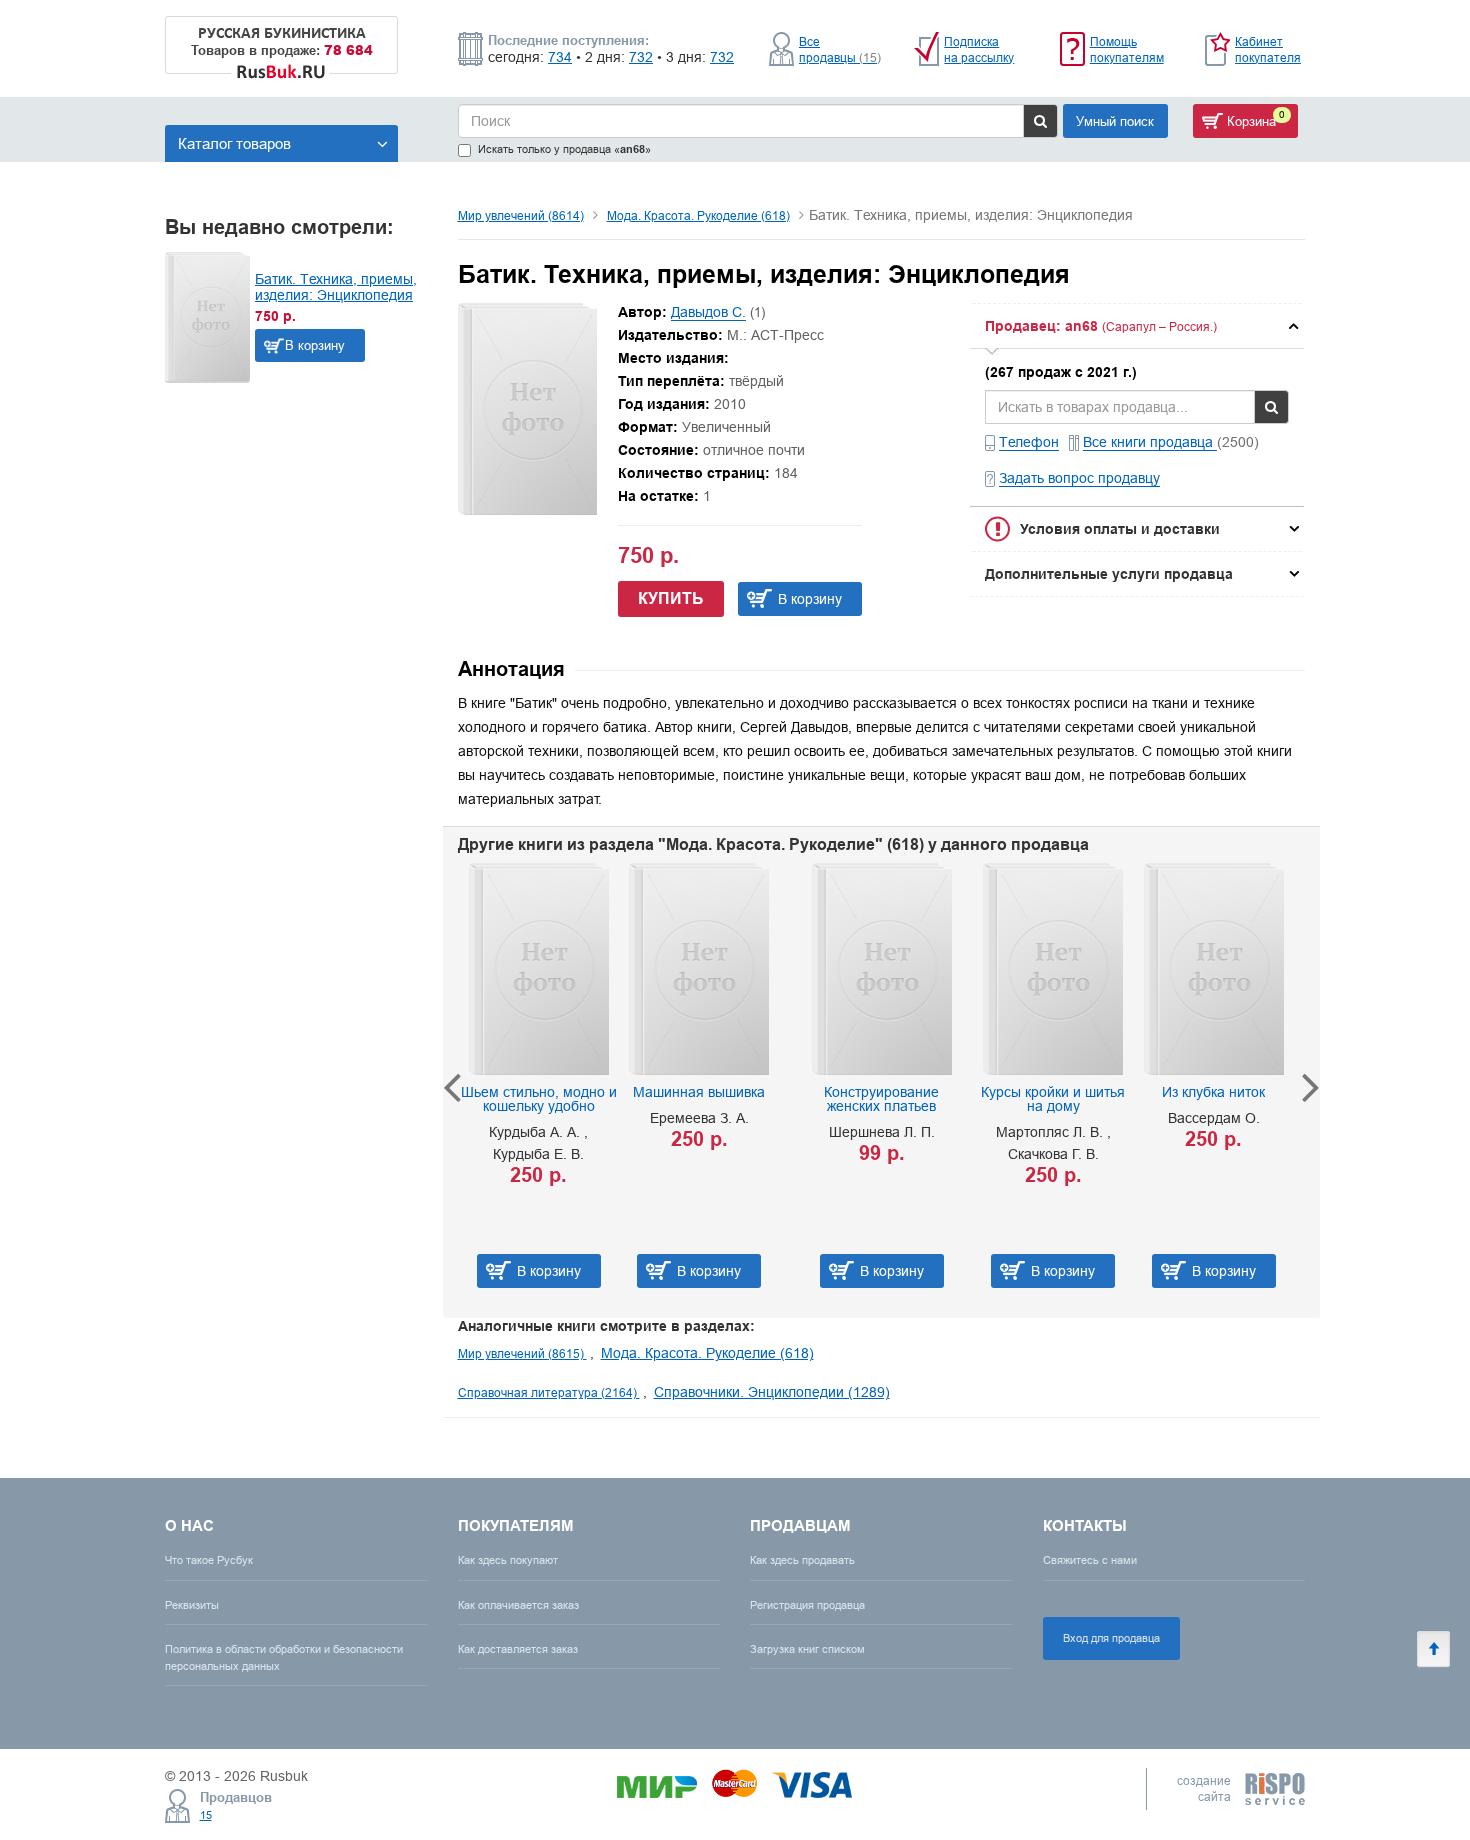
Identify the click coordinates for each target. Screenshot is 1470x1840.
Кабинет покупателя (1268, 49)
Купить (671, 598)
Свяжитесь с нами (1090, 1560)
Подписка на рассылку (979, 49)
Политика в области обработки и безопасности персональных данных (284, 1657)
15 (206, 1815)
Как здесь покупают (508, 1560)
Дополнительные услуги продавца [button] (1109, 574)
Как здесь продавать (802, 1560)
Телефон (1029, 442)
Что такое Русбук (209, 1560)
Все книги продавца (1150, 442)
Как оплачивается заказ (518, 1605)
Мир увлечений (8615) (522, 1353)
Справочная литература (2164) (549, 1392)
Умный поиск (1115, 121)
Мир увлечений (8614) (521, 215)
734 (560, 57)
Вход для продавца (1111, 1638)
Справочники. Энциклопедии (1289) (772, 1392)
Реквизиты (192, 1605)
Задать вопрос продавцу (1079, 478)
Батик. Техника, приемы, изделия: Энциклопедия (336, 287)
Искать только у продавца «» (564, 149)
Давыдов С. (708, 312)
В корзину (315, 345)
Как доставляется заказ (518, 1649)
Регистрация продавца (807, 1605)
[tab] (1137, 326)
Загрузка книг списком (807, 1649)
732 (641, 57)
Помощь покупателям (1127, 49)
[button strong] (1137, 326)
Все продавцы (840, 49)
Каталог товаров (234, 143)
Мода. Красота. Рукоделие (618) (698, 215)
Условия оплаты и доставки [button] (1120, 529)
